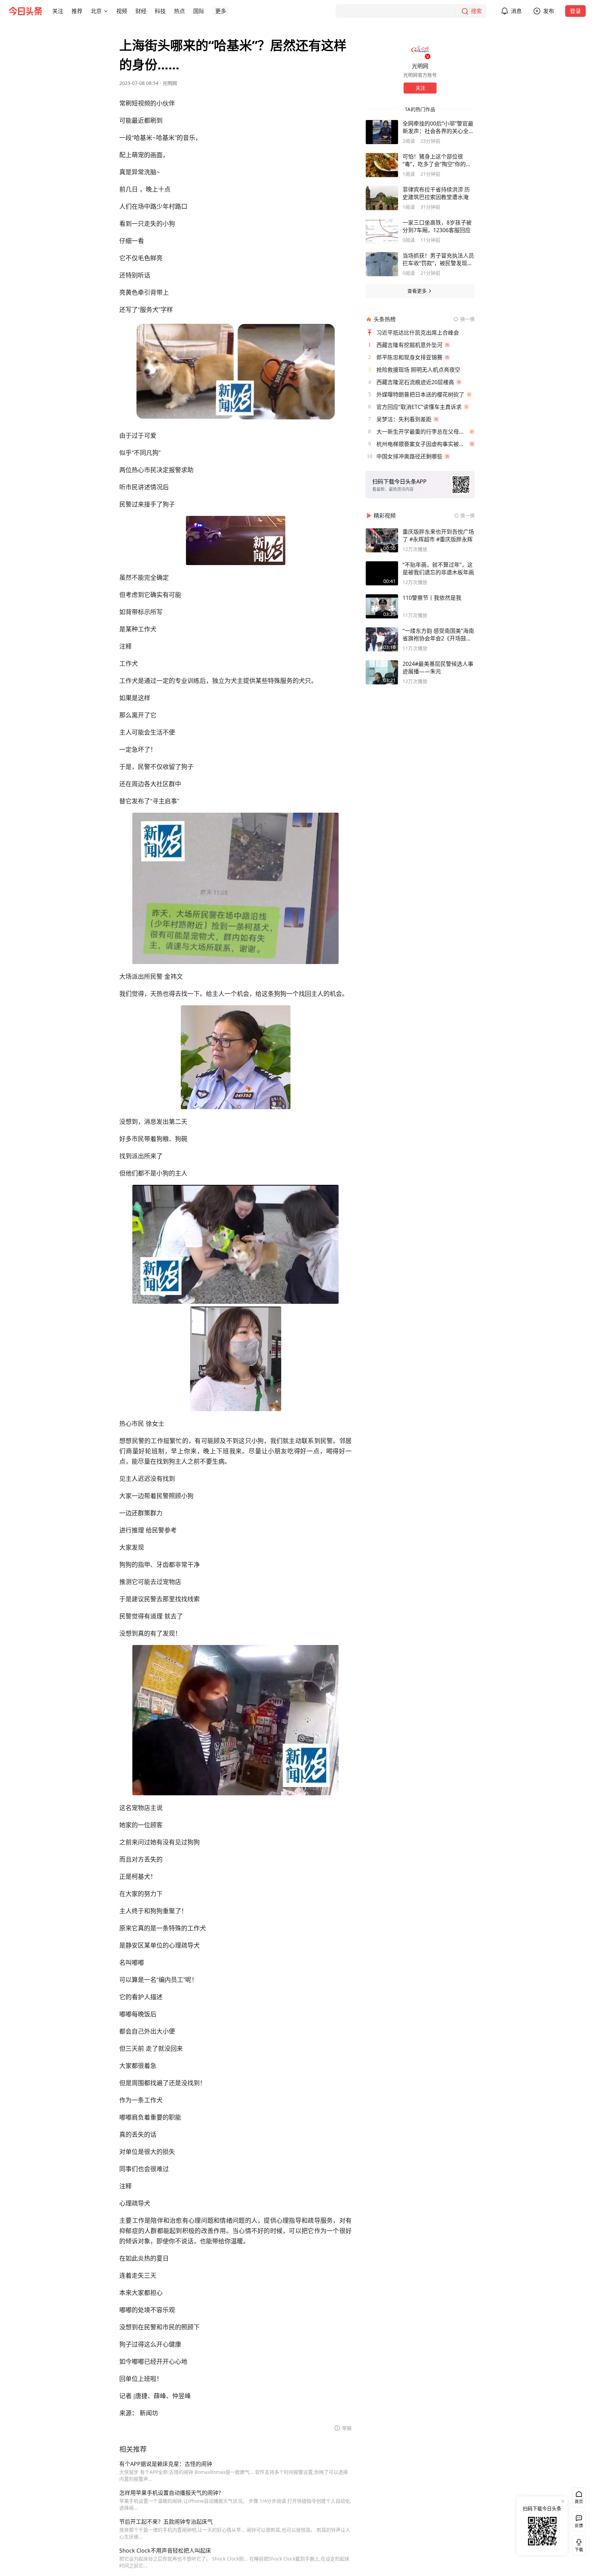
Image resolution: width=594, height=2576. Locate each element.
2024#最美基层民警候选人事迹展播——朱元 (438, 668)
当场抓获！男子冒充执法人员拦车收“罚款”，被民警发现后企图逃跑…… (438, 259)
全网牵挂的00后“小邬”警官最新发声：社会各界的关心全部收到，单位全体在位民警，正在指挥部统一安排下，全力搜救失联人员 (438, 127)
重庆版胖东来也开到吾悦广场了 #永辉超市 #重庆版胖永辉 (438, 535)
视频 (122, 11)
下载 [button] (577, 2544)
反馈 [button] (579, 2526)
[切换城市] (106, 11)
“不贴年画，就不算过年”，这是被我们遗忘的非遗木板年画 (438, 569)
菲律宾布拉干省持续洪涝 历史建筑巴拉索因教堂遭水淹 (436, 193)
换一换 (467, 319)
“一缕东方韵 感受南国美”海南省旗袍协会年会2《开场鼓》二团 (438, 635)
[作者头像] (420, 49)
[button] (58, 11)
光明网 (170, 83)
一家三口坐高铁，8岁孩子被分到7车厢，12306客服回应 (437, 226)
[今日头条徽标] (25, 11)
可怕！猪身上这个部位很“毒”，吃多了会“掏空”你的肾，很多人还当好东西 (434, 160)
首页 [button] (579, 2502)
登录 (575, 11)
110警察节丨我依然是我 (432, 598)
